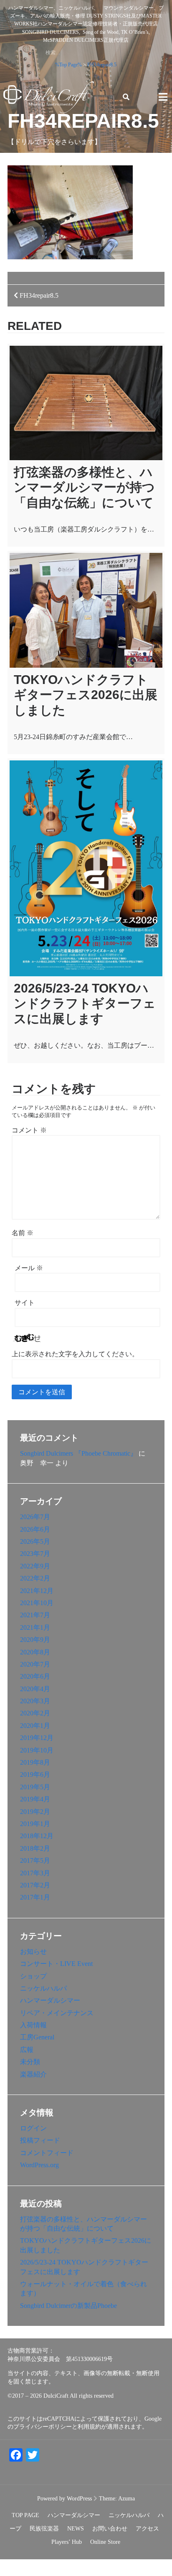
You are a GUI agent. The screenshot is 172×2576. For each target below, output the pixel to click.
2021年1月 (35, 1627)
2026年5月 (35, 1541)
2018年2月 (35, 1848)
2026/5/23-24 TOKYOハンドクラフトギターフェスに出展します (85, 1003)
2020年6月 (35, 1676)
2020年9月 (35, 1640)
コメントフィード (47, 2153)
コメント (29, 1130)
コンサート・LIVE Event (56, 1964)
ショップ (33, 1976)
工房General (37, 2037)
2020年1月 (35, 1726)
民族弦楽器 (44, 2529)
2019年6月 (35, 1774)
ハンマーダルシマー (50, 2000)
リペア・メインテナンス (57, 2013)
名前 (23, 1233)
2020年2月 (35, 1713)
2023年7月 (35, 1554)
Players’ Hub (67, 2542)
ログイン (33, 2128)
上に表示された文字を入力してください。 (75, 1354)
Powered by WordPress (64, 2499)
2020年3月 (35, 1701)
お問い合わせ (110, 2529)
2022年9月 (35, 1566)
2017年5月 (35, 1860)
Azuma (126, 2499)
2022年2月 (35, 1578)
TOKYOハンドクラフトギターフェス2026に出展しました (86, 695)
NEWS (76, 2529)
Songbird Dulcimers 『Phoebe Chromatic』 (78, 1453)
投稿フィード (40, 2140)
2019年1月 (35, 1824)
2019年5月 (35, 1787)
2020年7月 (35, 1664)
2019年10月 (37, 1750)
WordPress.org (39, 2165)
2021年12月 (37, 1591)
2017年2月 (35, 1885)
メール (29, 1268)
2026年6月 (35, 1529)
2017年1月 (35, 1897)
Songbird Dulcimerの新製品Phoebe (68, 2306)
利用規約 (89, 2427)
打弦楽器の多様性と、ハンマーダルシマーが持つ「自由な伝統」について (84, 487)
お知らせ (33, 1952)
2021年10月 (37, 1603)
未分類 (30, 2062)
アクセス (147, 2529)
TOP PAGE (25, 2515)
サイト (25, 1303)
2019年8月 (35, 1762)
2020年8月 (35, 1652)
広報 (27, 2050)
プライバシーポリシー (43, 2427)
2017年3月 (35, 1873)
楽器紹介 (33, 2074)
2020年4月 (35, 1689)
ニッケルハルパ (43, 1988)
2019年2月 (35, 1812)
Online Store (105, 2542)
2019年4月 (35, 1799)
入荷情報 (33, 2025)
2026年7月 (35, 1517)
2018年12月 (37, 1836)
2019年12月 (37, 1738)
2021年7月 (35, 1615)
